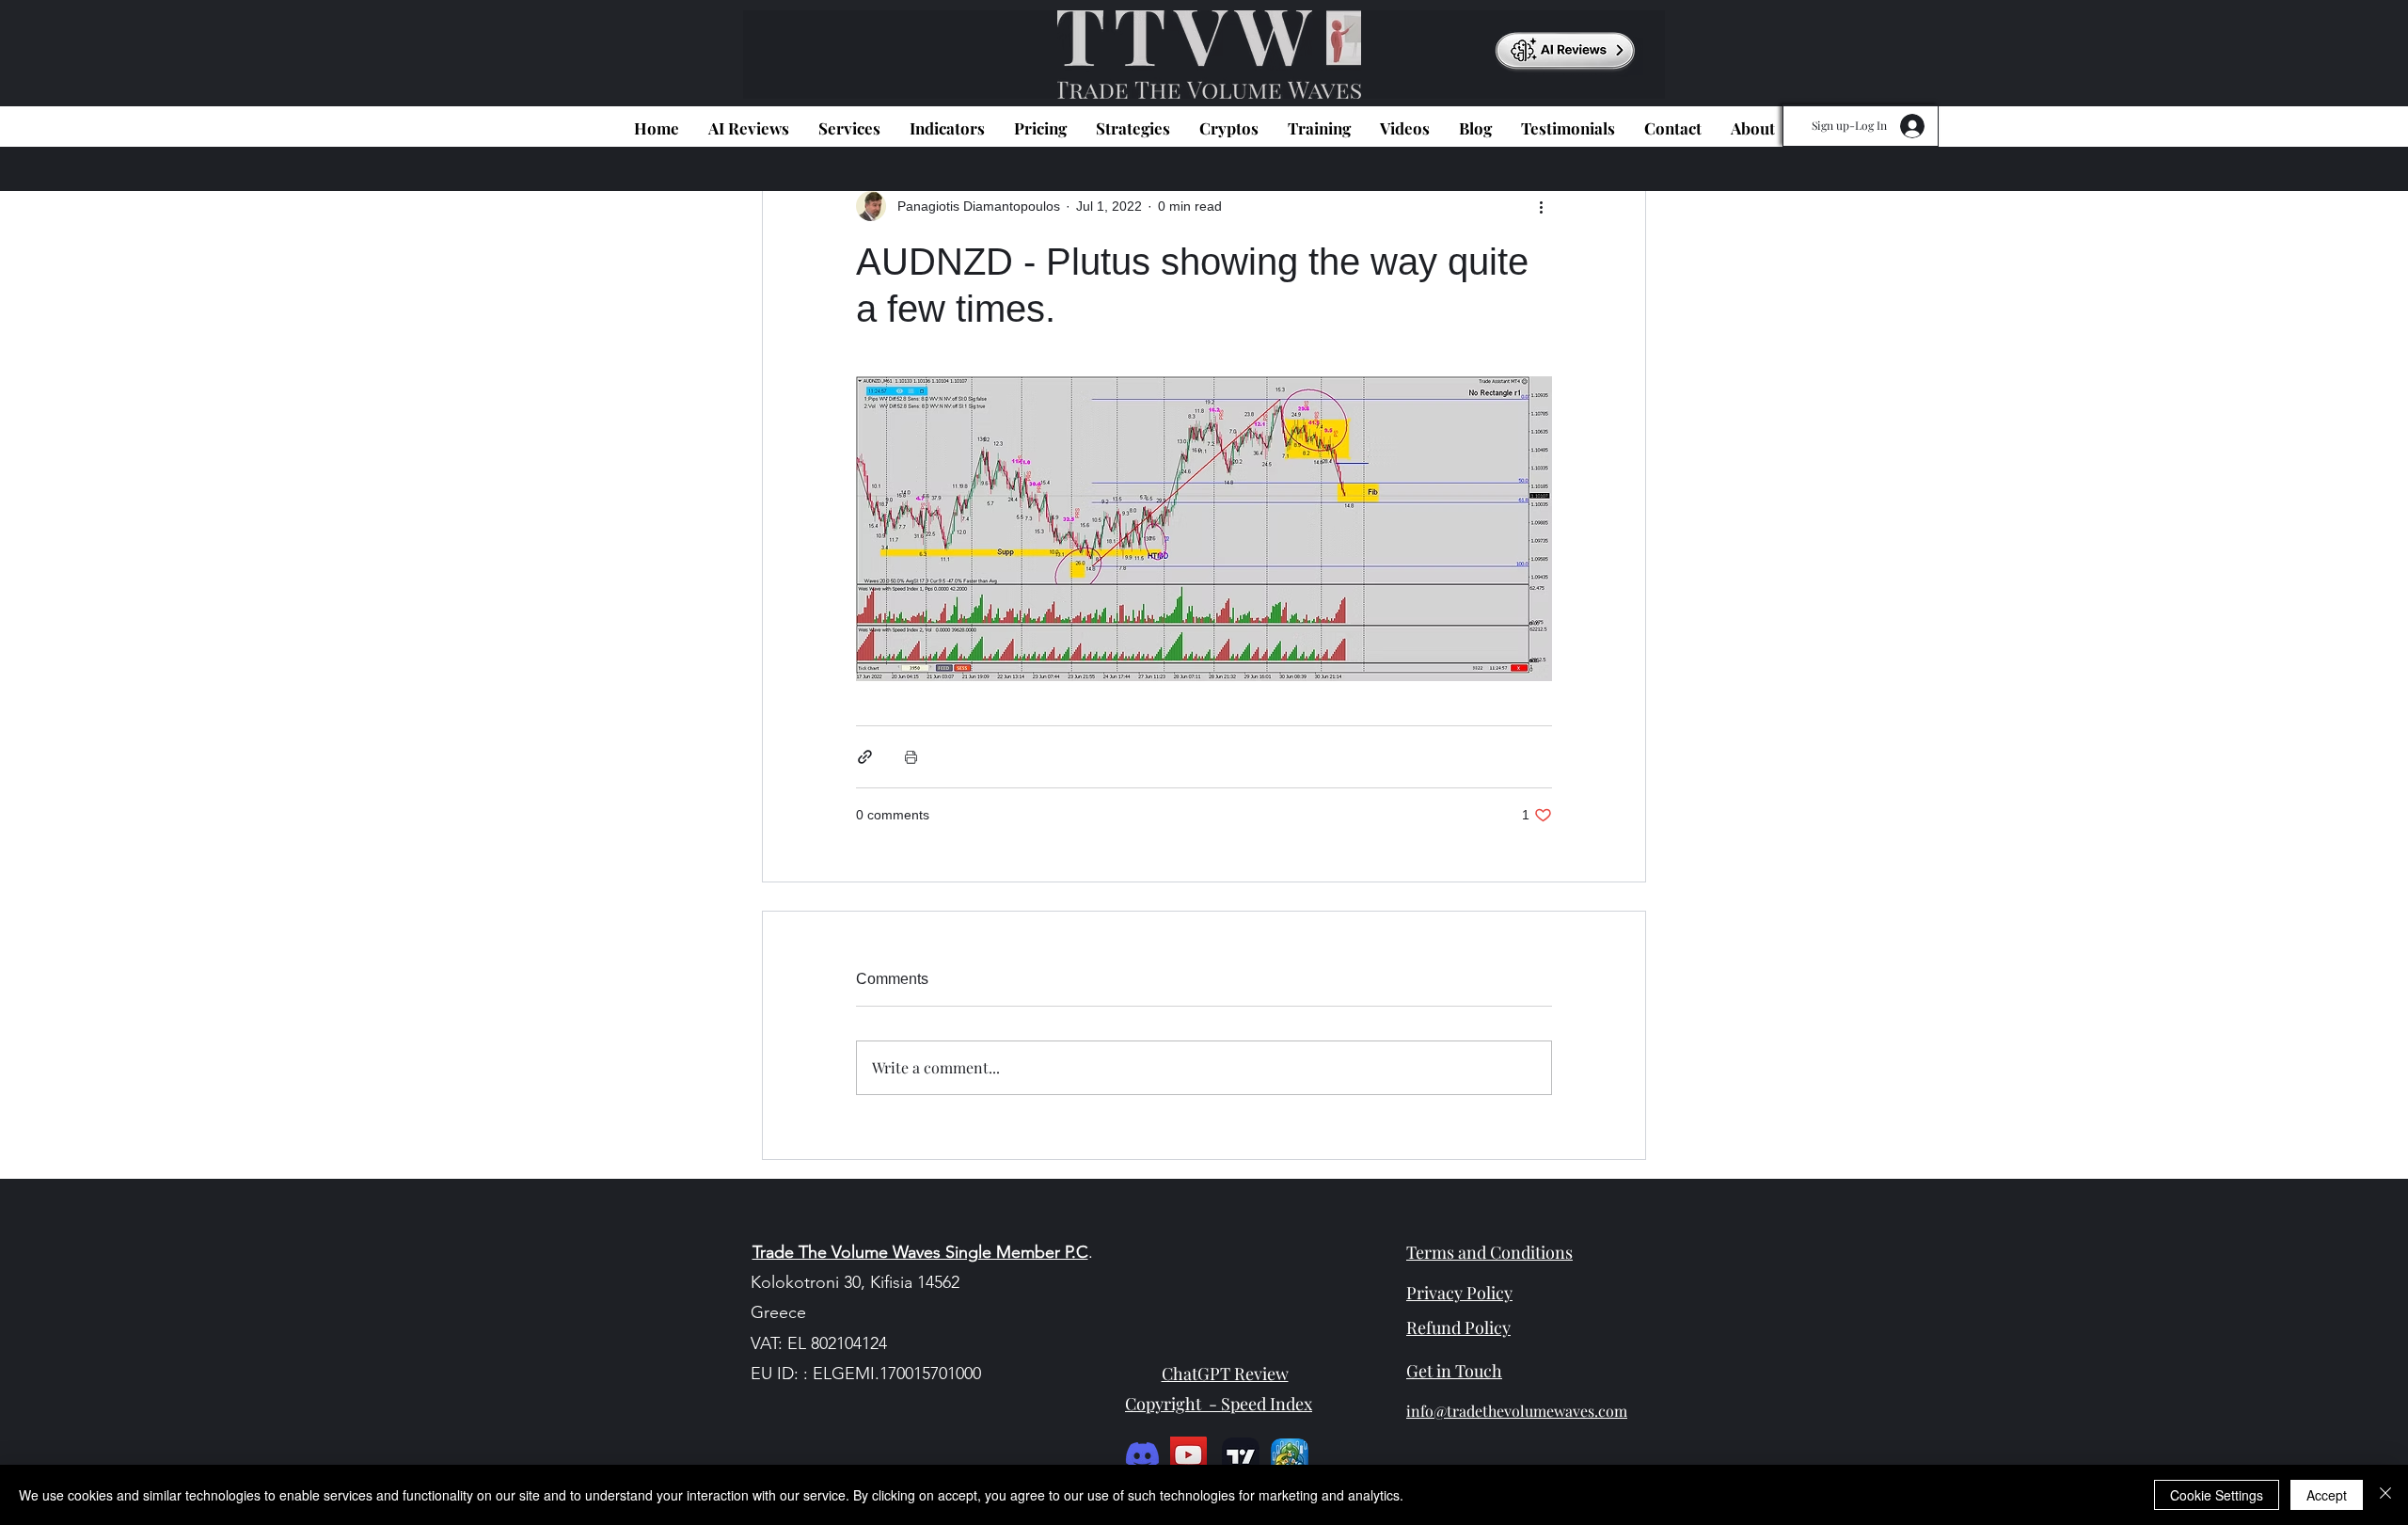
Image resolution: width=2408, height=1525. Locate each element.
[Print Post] (911, 757)
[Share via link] (865, 757)
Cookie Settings (2217, 1495)
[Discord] (1142, 1455)
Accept (2327, 1495)
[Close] (2385, 1495)
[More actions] (1541, 206)
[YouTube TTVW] (1188, 1455)
